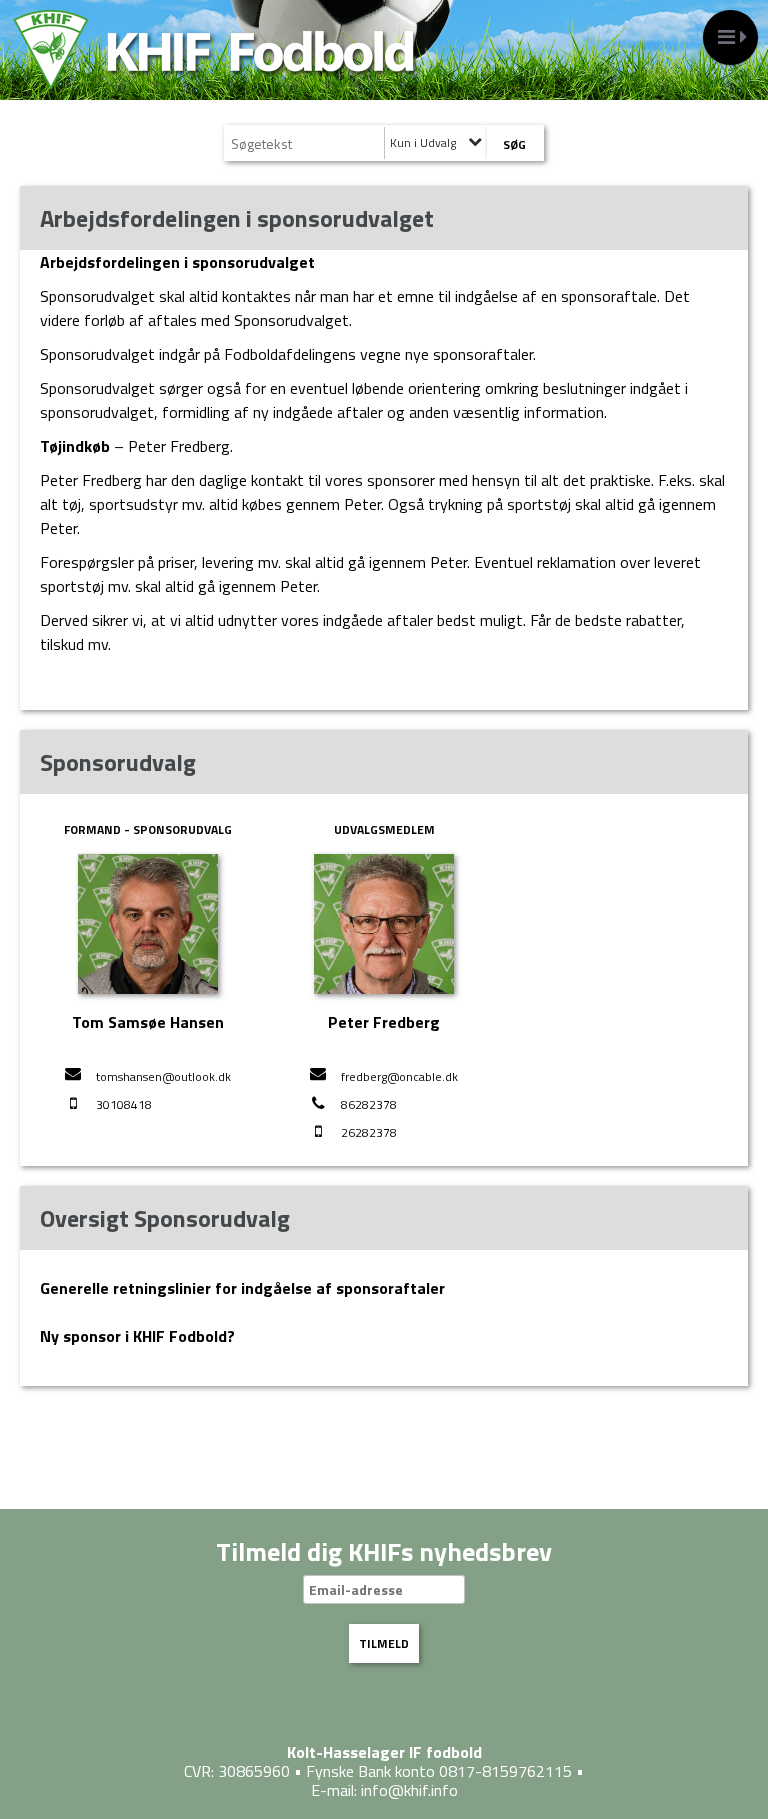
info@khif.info (409, 1790)
